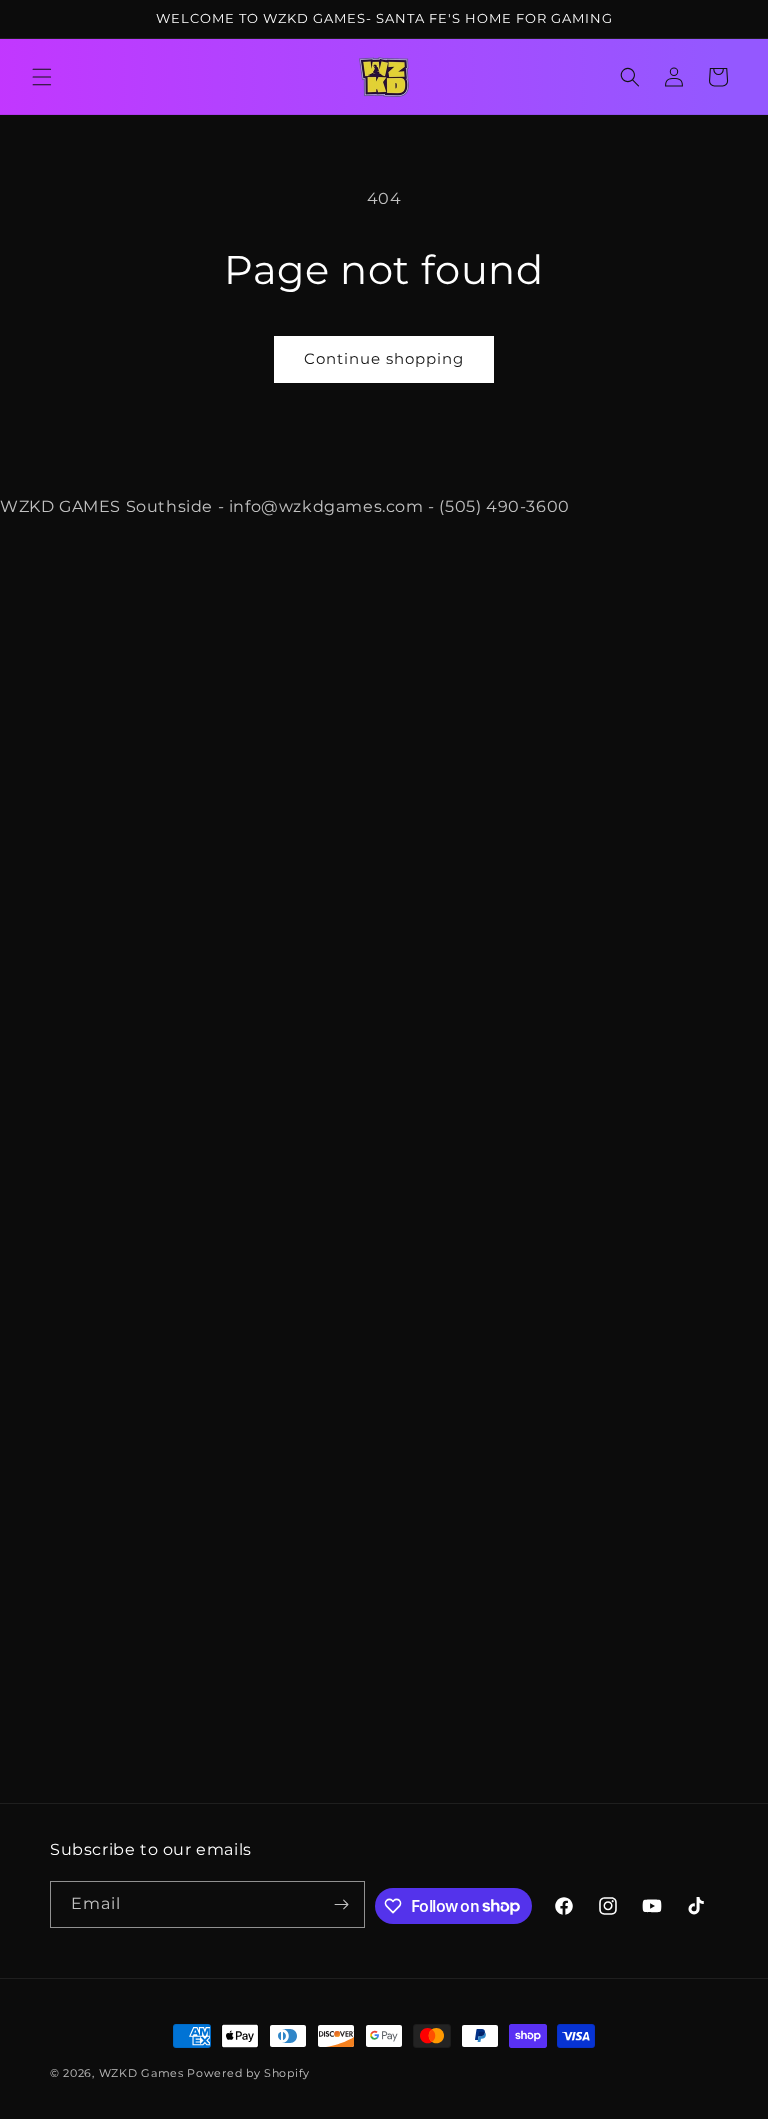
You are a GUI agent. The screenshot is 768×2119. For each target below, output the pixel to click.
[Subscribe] (342, 1904)
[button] (42, 77)
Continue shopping (384, 358)
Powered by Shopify (248, 2073)
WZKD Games (141, 2073)
